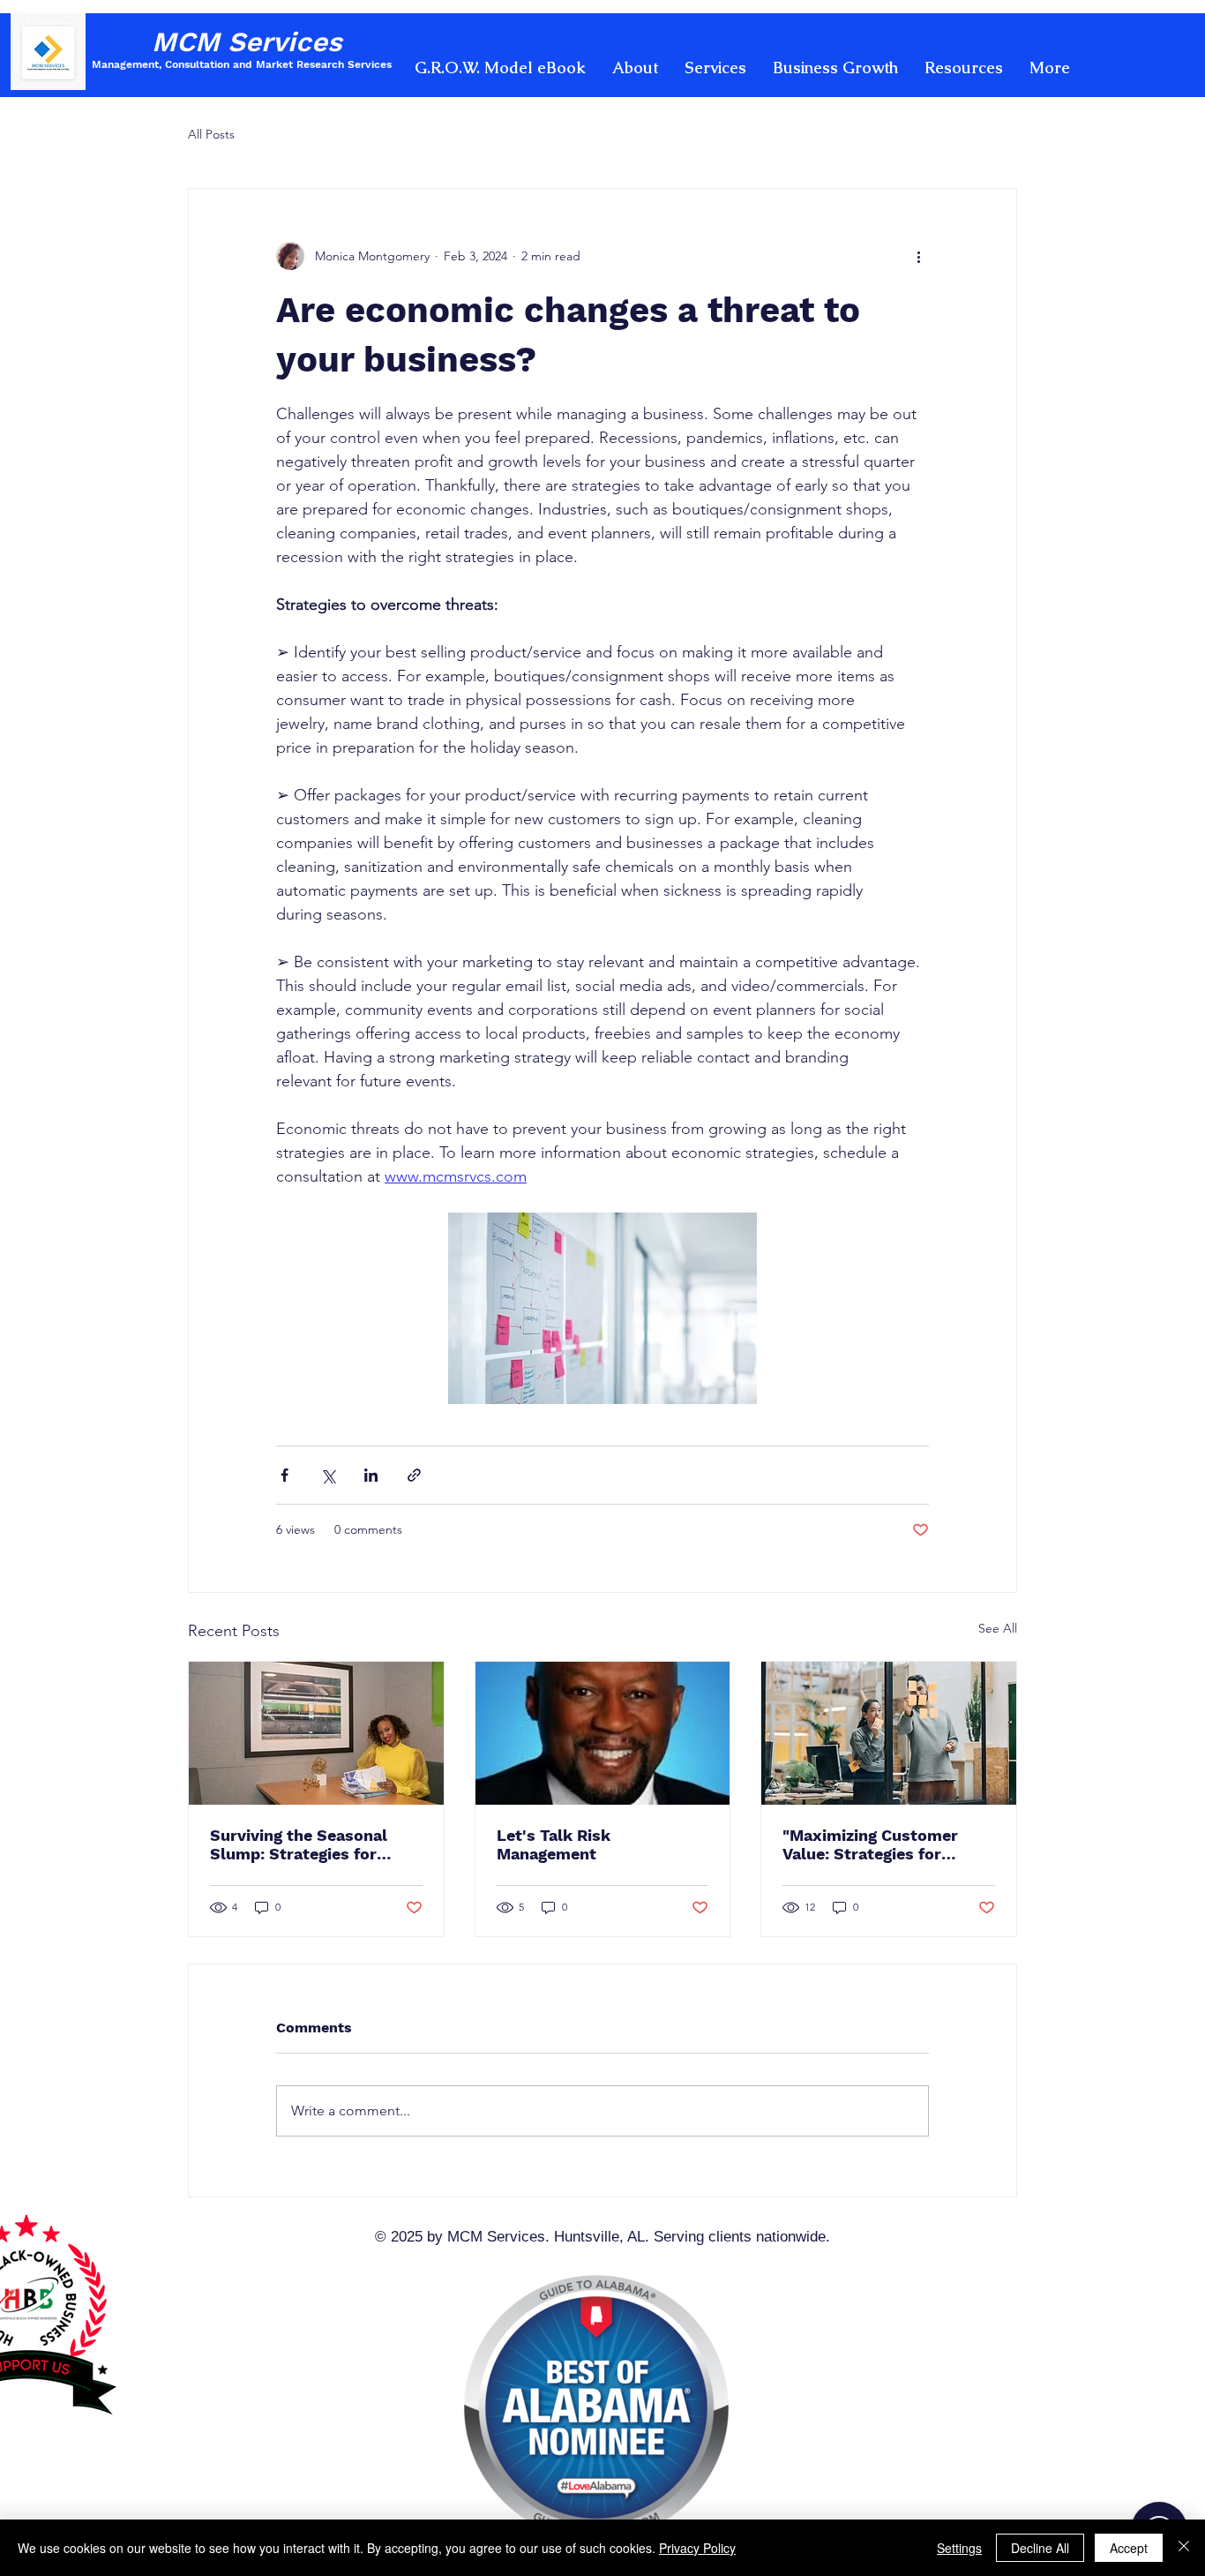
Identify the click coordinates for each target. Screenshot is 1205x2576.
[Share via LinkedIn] (371, 1475)
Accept (1129, 2548)
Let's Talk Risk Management (554, 1844)
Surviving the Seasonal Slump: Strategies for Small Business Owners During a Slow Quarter (302, 1844)
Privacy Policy (697, 2548)
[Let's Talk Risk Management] (603, 1733)
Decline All (1040, 2548)
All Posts (211, 134)
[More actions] (918, 256)
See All (998, 1628)
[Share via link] (414, 1475)
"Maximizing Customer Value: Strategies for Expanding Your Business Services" (879, 1844)
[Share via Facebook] (284, 1475)
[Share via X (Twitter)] (328, 1475)
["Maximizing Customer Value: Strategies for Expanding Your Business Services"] (889, 1733)
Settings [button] (959, 2548)
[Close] (1184, 2548)
